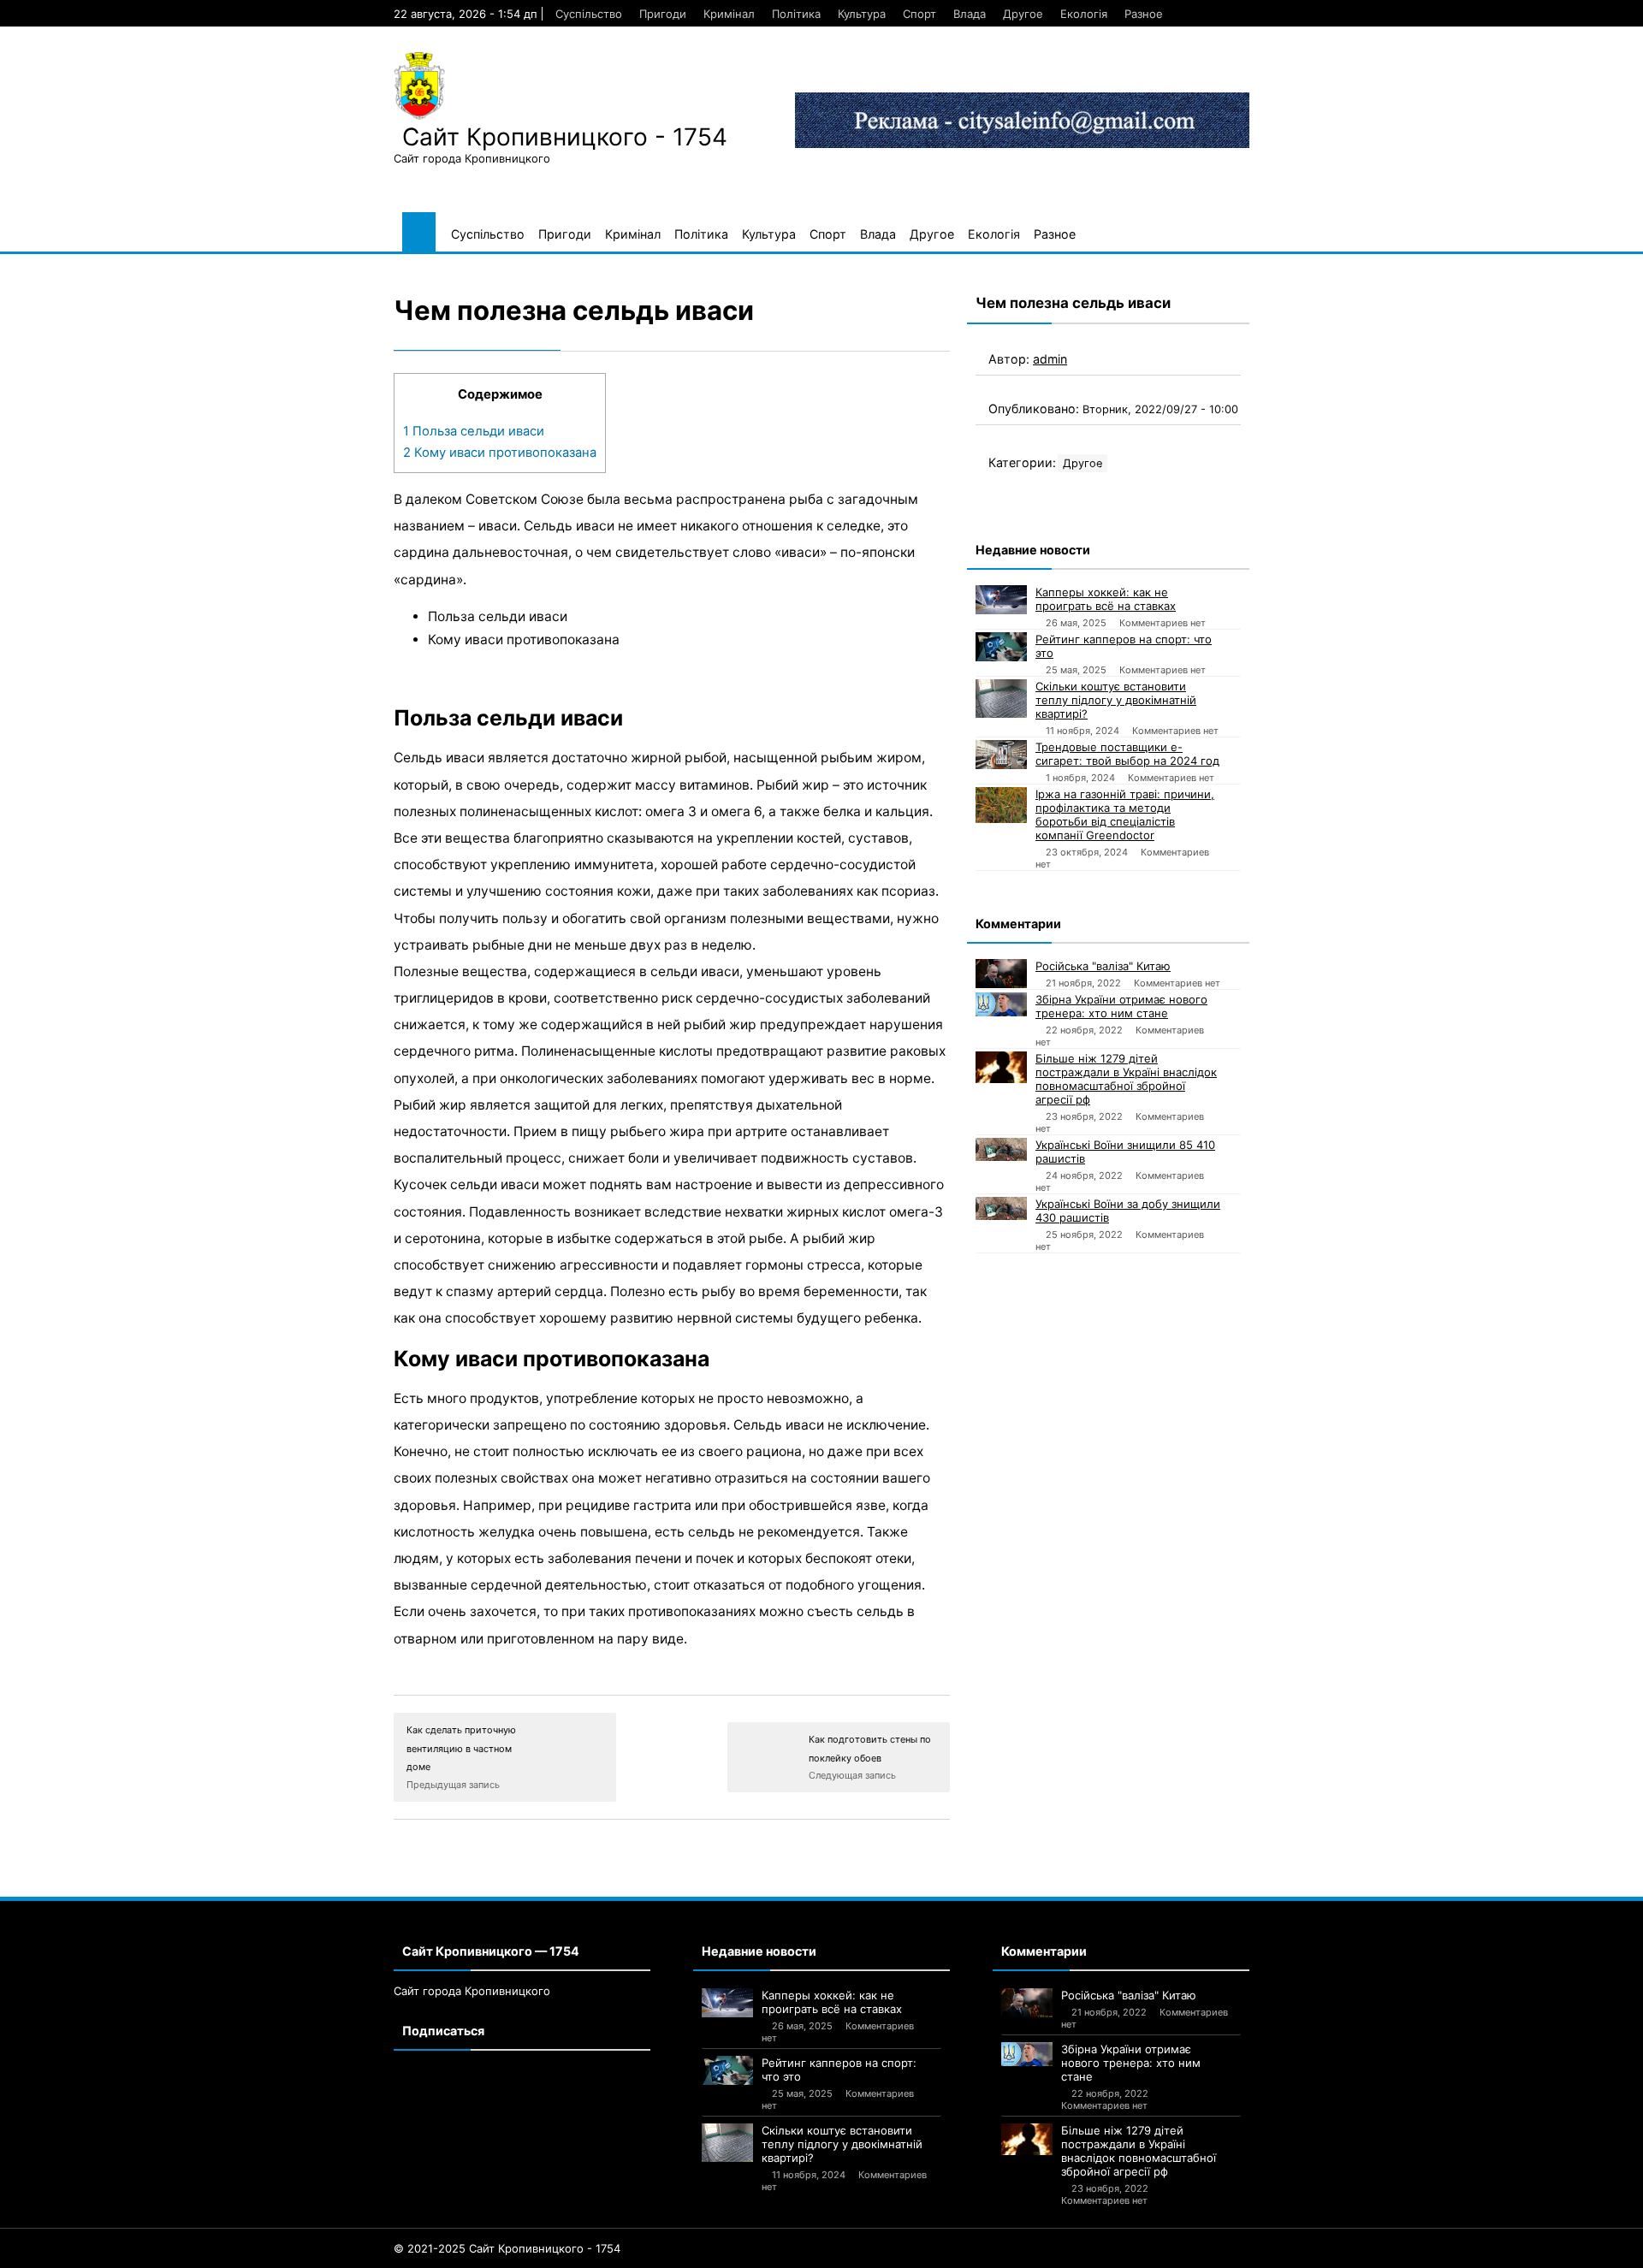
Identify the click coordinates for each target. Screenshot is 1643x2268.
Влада (970, 14)
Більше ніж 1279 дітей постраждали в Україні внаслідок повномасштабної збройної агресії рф (1126, 1079)
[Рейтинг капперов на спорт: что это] (1001, 647)
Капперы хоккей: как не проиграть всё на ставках (1106, 599)
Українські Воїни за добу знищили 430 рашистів (1128, 1211)
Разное (1144, 14)
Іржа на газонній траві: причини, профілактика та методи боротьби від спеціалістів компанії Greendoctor (1125, 814)
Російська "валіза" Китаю (1103, 966)
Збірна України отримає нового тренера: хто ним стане (1121, 1006)
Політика (796, 14)
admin (1050, 359)
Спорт (919, 14)
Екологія (1084, 14)
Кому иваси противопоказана (500, 453)
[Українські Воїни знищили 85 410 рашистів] (1001, 1149)
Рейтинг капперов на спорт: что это (1124, 646)
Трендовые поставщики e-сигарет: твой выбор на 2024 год (1127, 754)
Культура (862, 14)
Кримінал (729, 14)
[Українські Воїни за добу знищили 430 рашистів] (1001, 1208)
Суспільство (589, 14)
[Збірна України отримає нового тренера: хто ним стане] (1001, 1004)
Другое (1023, 14)
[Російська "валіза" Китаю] (1001, 974)
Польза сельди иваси (474, 431)
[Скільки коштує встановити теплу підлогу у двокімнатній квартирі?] (1001, 699)
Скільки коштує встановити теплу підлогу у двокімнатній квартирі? (1116, 700)
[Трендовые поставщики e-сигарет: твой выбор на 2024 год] (1001, 755)
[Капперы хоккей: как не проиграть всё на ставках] (1001, 600)
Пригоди (663, 14)
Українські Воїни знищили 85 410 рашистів (1125, 1152)
